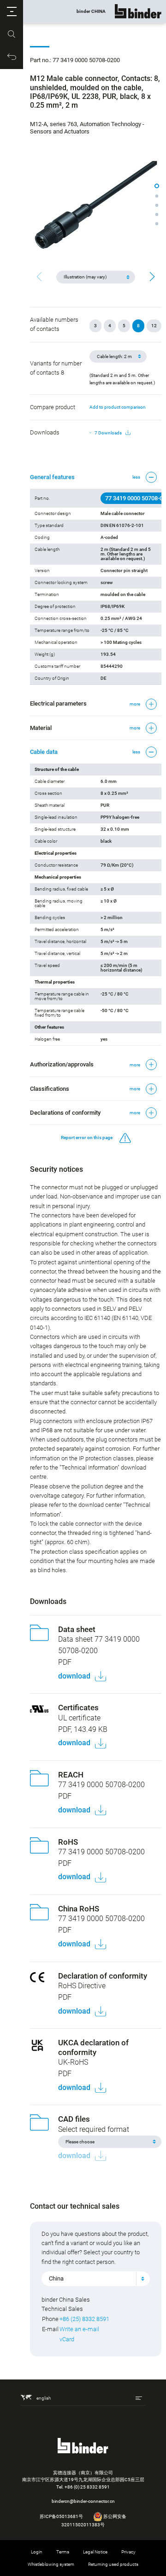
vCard (67, 2339)
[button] (12, 12)
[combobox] (96, 2279)
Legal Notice (95, 2552)
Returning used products (113, 2564)
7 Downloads (108, 433)
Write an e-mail (79, 2329)
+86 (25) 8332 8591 (84, 2319)
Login (37, 2552)
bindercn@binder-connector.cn (83, 2501)
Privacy (128, 2552)
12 (154, 326)
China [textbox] (56, 2278)
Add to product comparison (118, 407)
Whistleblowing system (51, 2564)
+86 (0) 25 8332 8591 (87, 2487)
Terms (63, 2552)
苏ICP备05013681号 (61, 2516)
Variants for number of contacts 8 (56, 368)
